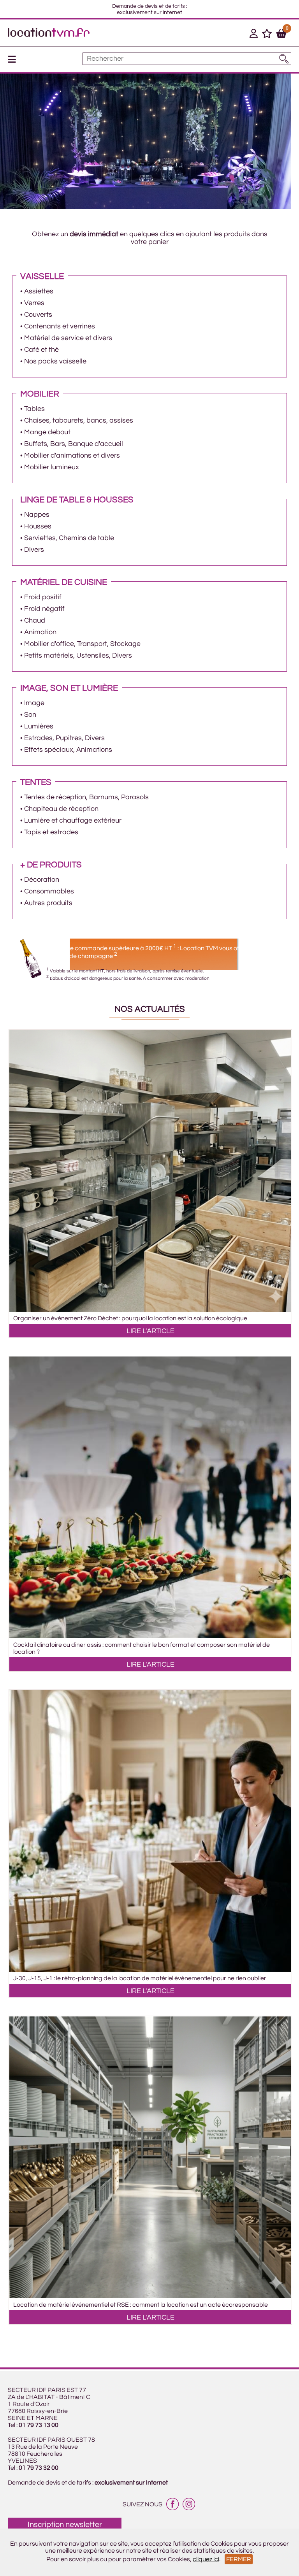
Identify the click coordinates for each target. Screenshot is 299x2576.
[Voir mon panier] (281, 35)
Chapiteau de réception (61, 809)
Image (34, 703)
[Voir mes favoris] (267, 35)
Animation (40, 632)
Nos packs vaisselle (55, 361)
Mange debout (47, 432)
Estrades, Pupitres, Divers (64, 738)
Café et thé (41, 350)
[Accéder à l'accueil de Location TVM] (49, 35)
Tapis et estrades (51, 832)
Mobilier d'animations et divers (72, 455)
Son (30, 715)
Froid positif (43, 597)
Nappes (37, 515)
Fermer (239, 2559)
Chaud (35, 620)
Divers (34, 550)
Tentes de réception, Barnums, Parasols (86, 797)
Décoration (42, 880)
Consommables (49, 891)
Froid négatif (44, 609)
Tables (34, 409)
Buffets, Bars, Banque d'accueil (74, 444)
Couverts (38, 315)
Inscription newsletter (65, 2525)
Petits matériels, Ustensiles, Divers (78, 655)
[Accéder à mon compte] (254, 35)
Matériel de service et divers (68, 338)
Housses (38, 526)
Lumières (39, 726)
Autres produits (48, 903)
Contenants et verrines (60, 326)
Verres (34, 303)
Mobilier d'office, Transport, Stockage (82, 644)
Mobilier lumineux (52, 467)
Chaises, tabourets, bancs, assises (79, 420)
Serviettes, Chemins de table (69, 538)
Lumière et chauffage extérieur (73, 820)
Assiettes (39, 291)
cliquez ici (206, 2559)
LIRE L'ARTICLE (150, 1331)
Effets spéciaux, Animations (68, 750)
